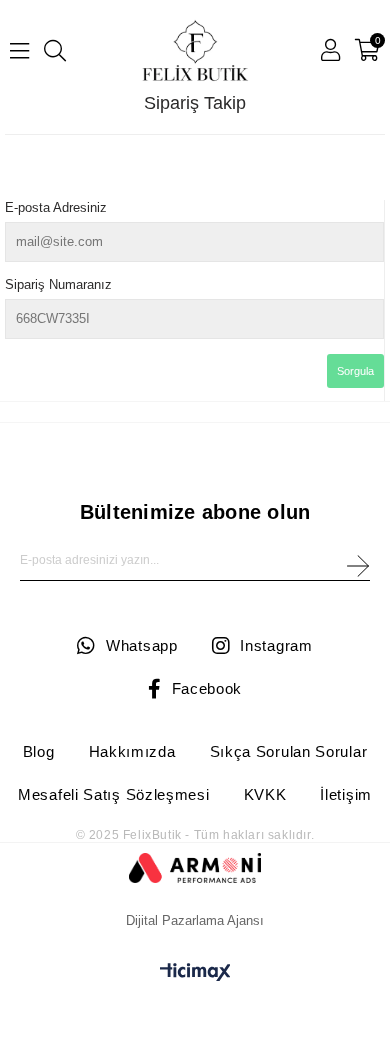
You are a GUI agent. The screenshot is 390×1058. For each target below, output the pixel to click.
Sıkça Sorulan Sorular (289, 751)
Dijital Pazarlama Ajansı (195, 920)
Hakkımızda (132, 751)
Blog (39, 751)
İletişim (346, 794)
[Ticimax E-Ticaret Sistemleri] (195, 975)
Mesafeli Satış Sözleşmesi (114, 794)
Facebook (207, 688)
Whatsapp (141, 645)
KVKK (265, 794)
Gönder (357, 566)
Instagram (276, 645)
